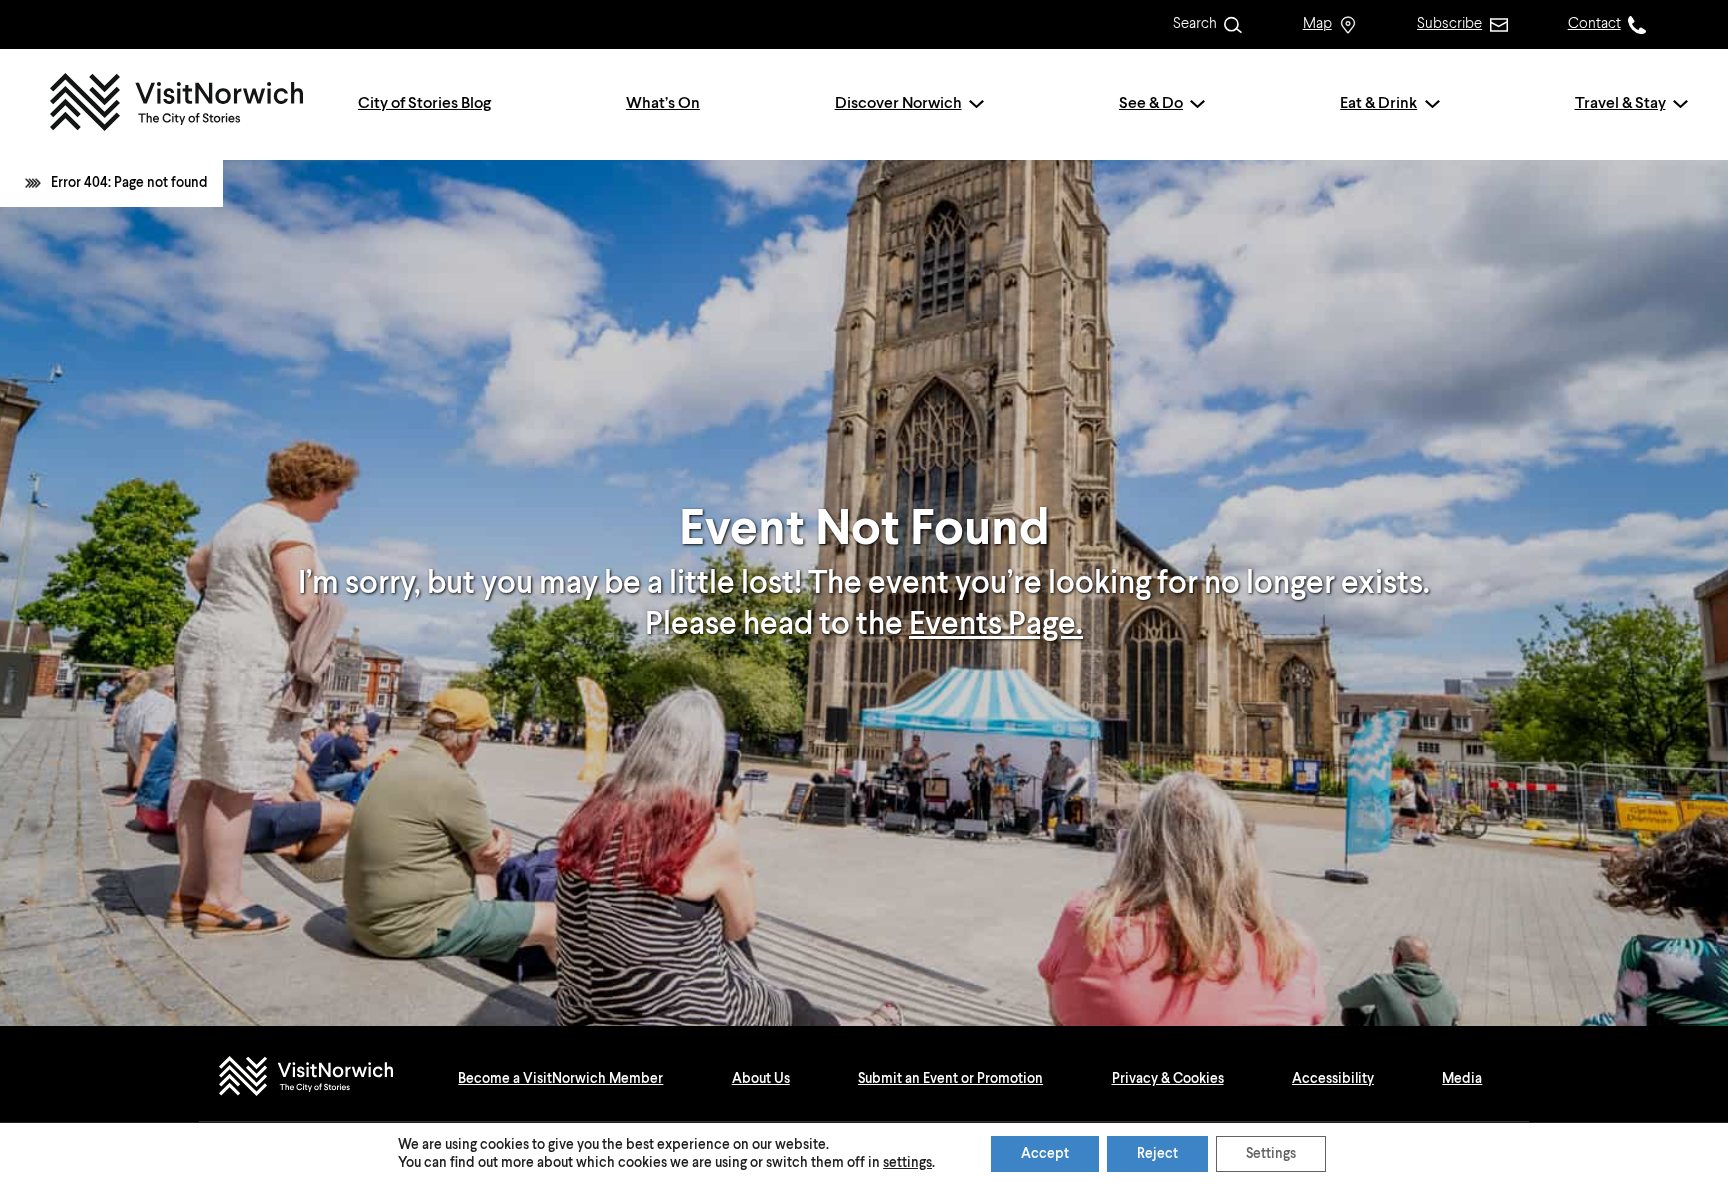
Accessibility (1333, 1079)
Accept (1045, 1154)
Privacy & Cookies (1168, 1079)
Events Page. (996, 625)
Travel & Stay (1620, 104)
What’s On (663, 104)
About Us (761, 1079)
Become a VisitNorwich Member (560, 1079)
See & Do (1151, 104)
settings (907, 1163)
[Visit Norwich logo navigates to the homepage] (325, 1078)
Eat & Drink (1378, 104)
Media (1462, 1079)
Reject (1157, 1154)
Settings (1271, 1154)
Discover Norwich (898, 104)
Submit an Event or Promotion (950, 1079)
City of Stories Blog (424, 104)
